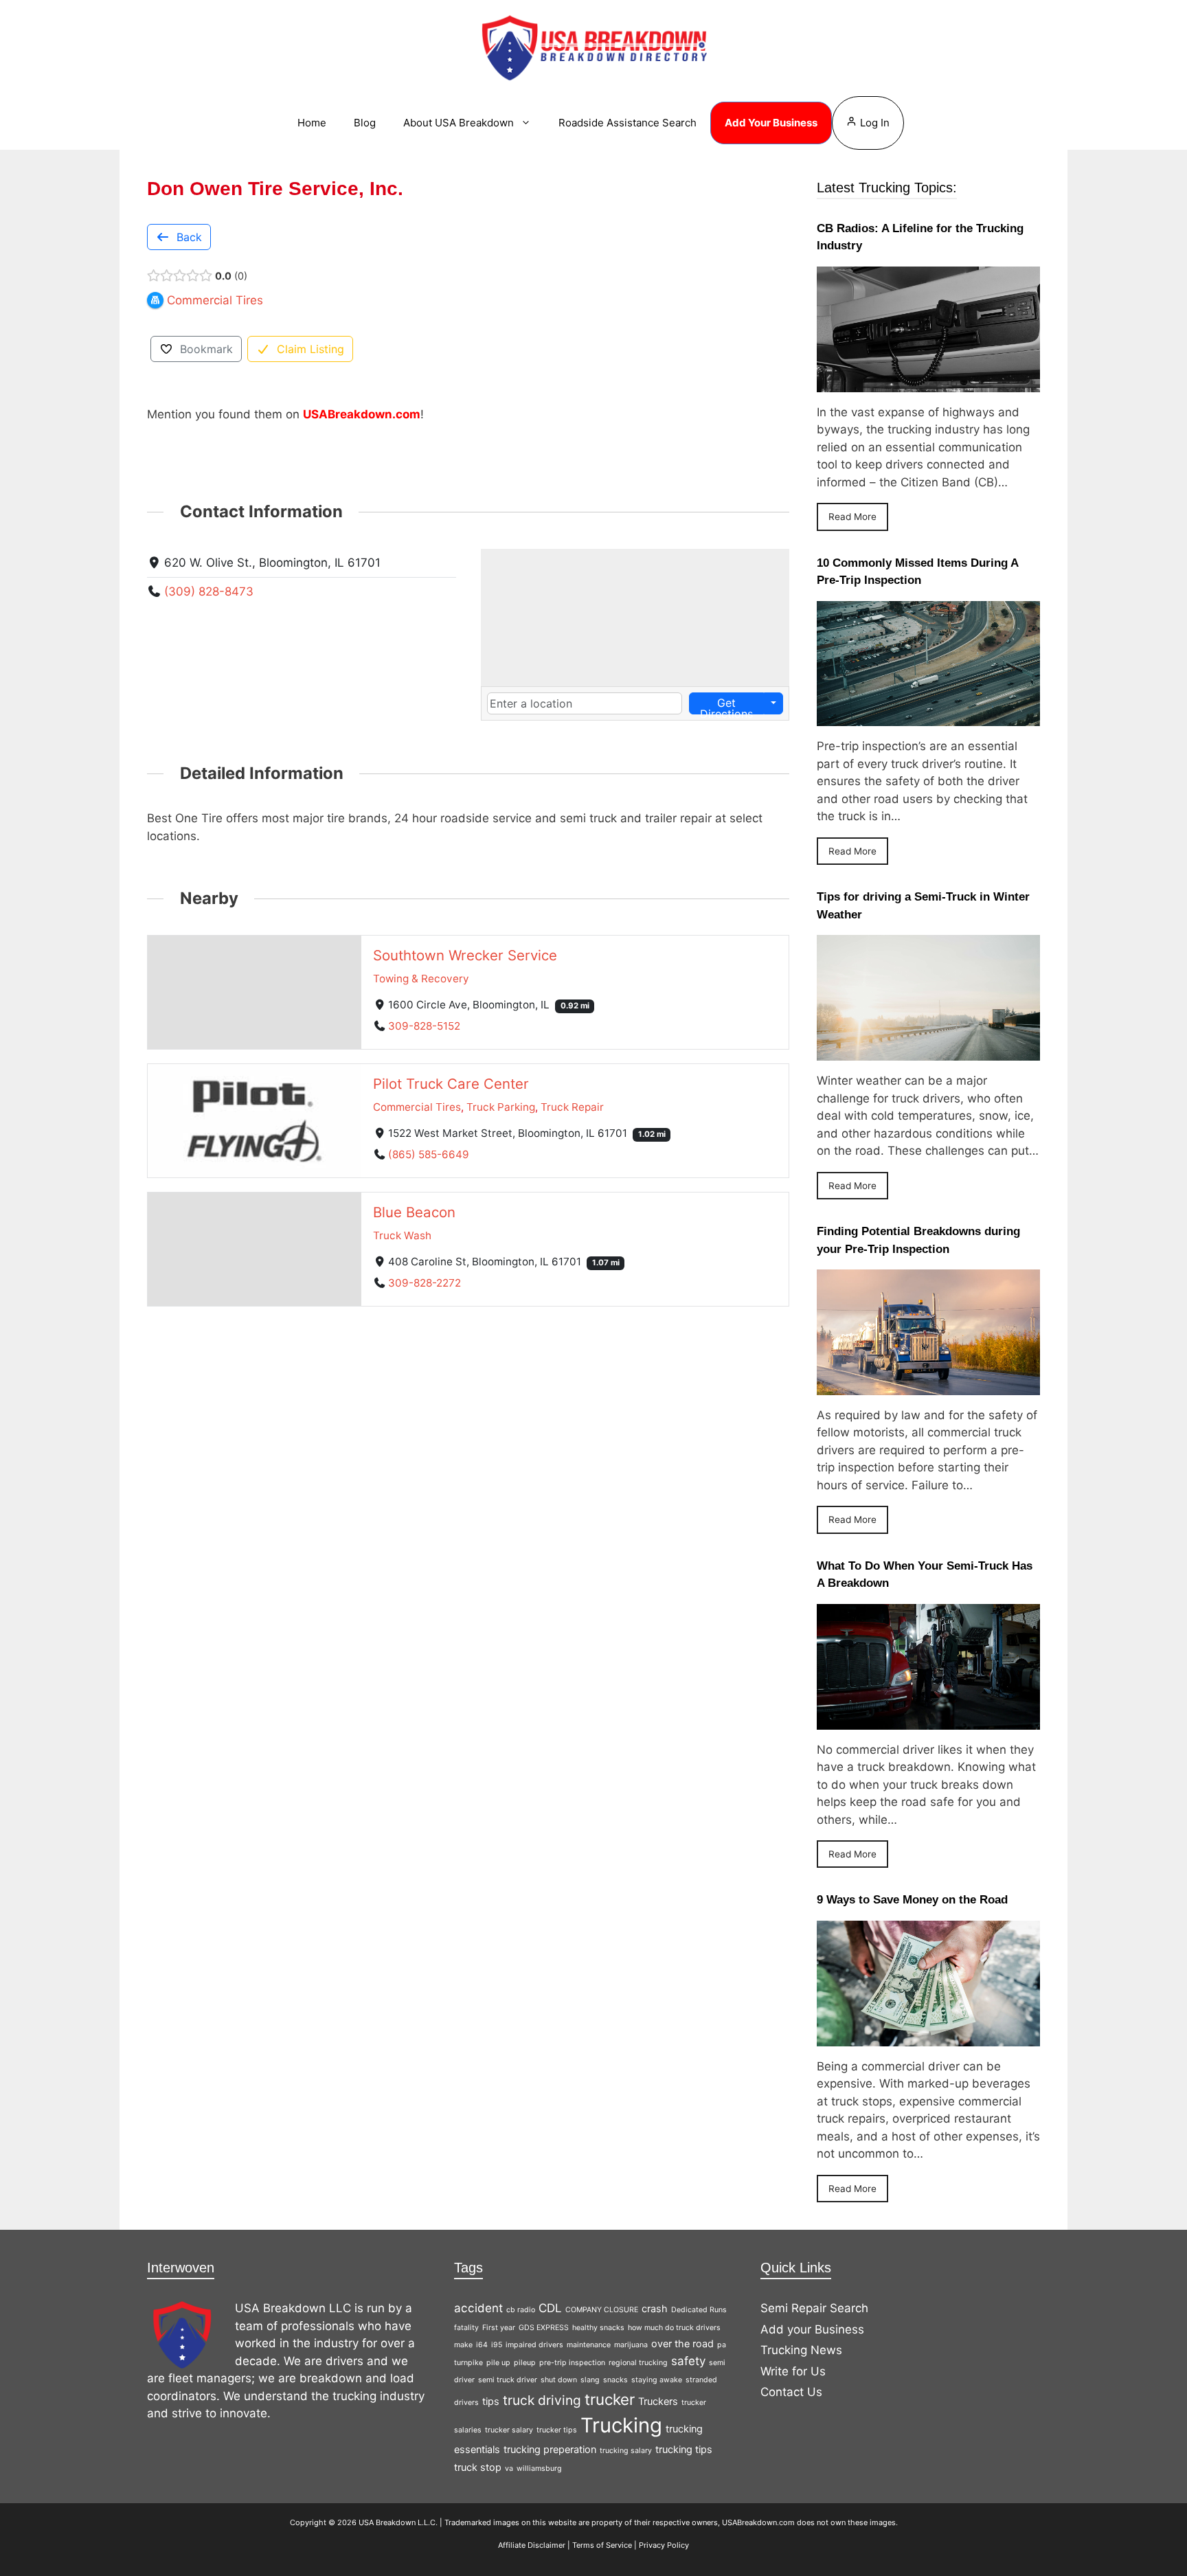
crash (655, 2308)
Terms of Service (602, 2545)
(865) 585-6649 (429, 1154)
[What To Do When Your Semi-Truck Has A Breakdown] (928, 1720)
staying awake (657, 2380)
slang (590, 2380)
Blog (365, 123)
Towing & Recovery (421, 979)
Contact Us (791, 2392)
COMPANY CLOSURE (602, 2310)
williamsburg (539, 2468)
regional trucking (638, 2363)
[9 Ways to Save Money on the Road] (928, 2037)
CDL (550, 2308)
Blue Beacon (414, 1212)
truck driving (542, 2400)
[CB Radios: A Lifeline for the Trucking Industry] (928, 383)
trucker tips (557, 2430)
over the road (682, 2343)
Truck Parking (501, 1107)
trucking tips (684, 2449)
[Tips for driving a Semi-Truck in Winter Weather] (928, 1052)
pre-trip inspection (572, 2363)
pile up (498, 2363)
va (509, 2468)
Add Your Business (771, 123)
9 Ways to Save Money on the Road (912, 1900)
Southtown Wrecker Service (465, 955)
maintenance (589, 2345)
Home (312, 123)
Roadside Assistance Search (628, 123)
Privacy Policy (664, 2545)
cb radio (521, 2310)
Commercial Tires (417, 1107)
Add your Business (812, 2329)
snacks (615, 2380)
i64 (482, 2345)
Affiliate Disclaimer (532, 2545)
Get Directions (726, 705)
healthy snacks (598, 2328)
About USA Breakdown (459, 123)
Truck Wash (402, 1235)
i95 (497, 2345)
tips (491, 2401)
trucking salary (626, 2451)
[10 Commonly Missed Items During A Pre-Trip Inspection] (928, 717)
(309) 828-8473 (209, 591)
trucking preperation (550, 2449)
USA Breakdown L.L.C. (398, 2522)
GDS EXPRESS (544, 2328)
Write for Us (793, 2371)
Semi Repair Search (814, 2308)
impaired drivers (534, 2345)
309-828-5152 (424, 1026)
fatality (466, 2328)
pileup (525, 2363)
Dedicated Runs (699, 2310)
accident (478, 2308)
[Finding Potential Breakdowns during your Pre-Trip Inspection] (928, 1386)
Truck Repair (572, 1107)
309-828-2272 (425, 1283)
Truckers (658, 2401)
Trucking (621, 2425)
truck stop (478, 2467)
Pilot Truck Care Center (451, 1084)
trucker (610, 2399)
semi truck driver (508, 2380)
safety (688, 2361)
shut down (559, 2380)
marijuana (631, 2345)
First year (499, 2328)
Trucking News (801, 2350)
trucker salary (509, 2430)
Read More (852, 517)
